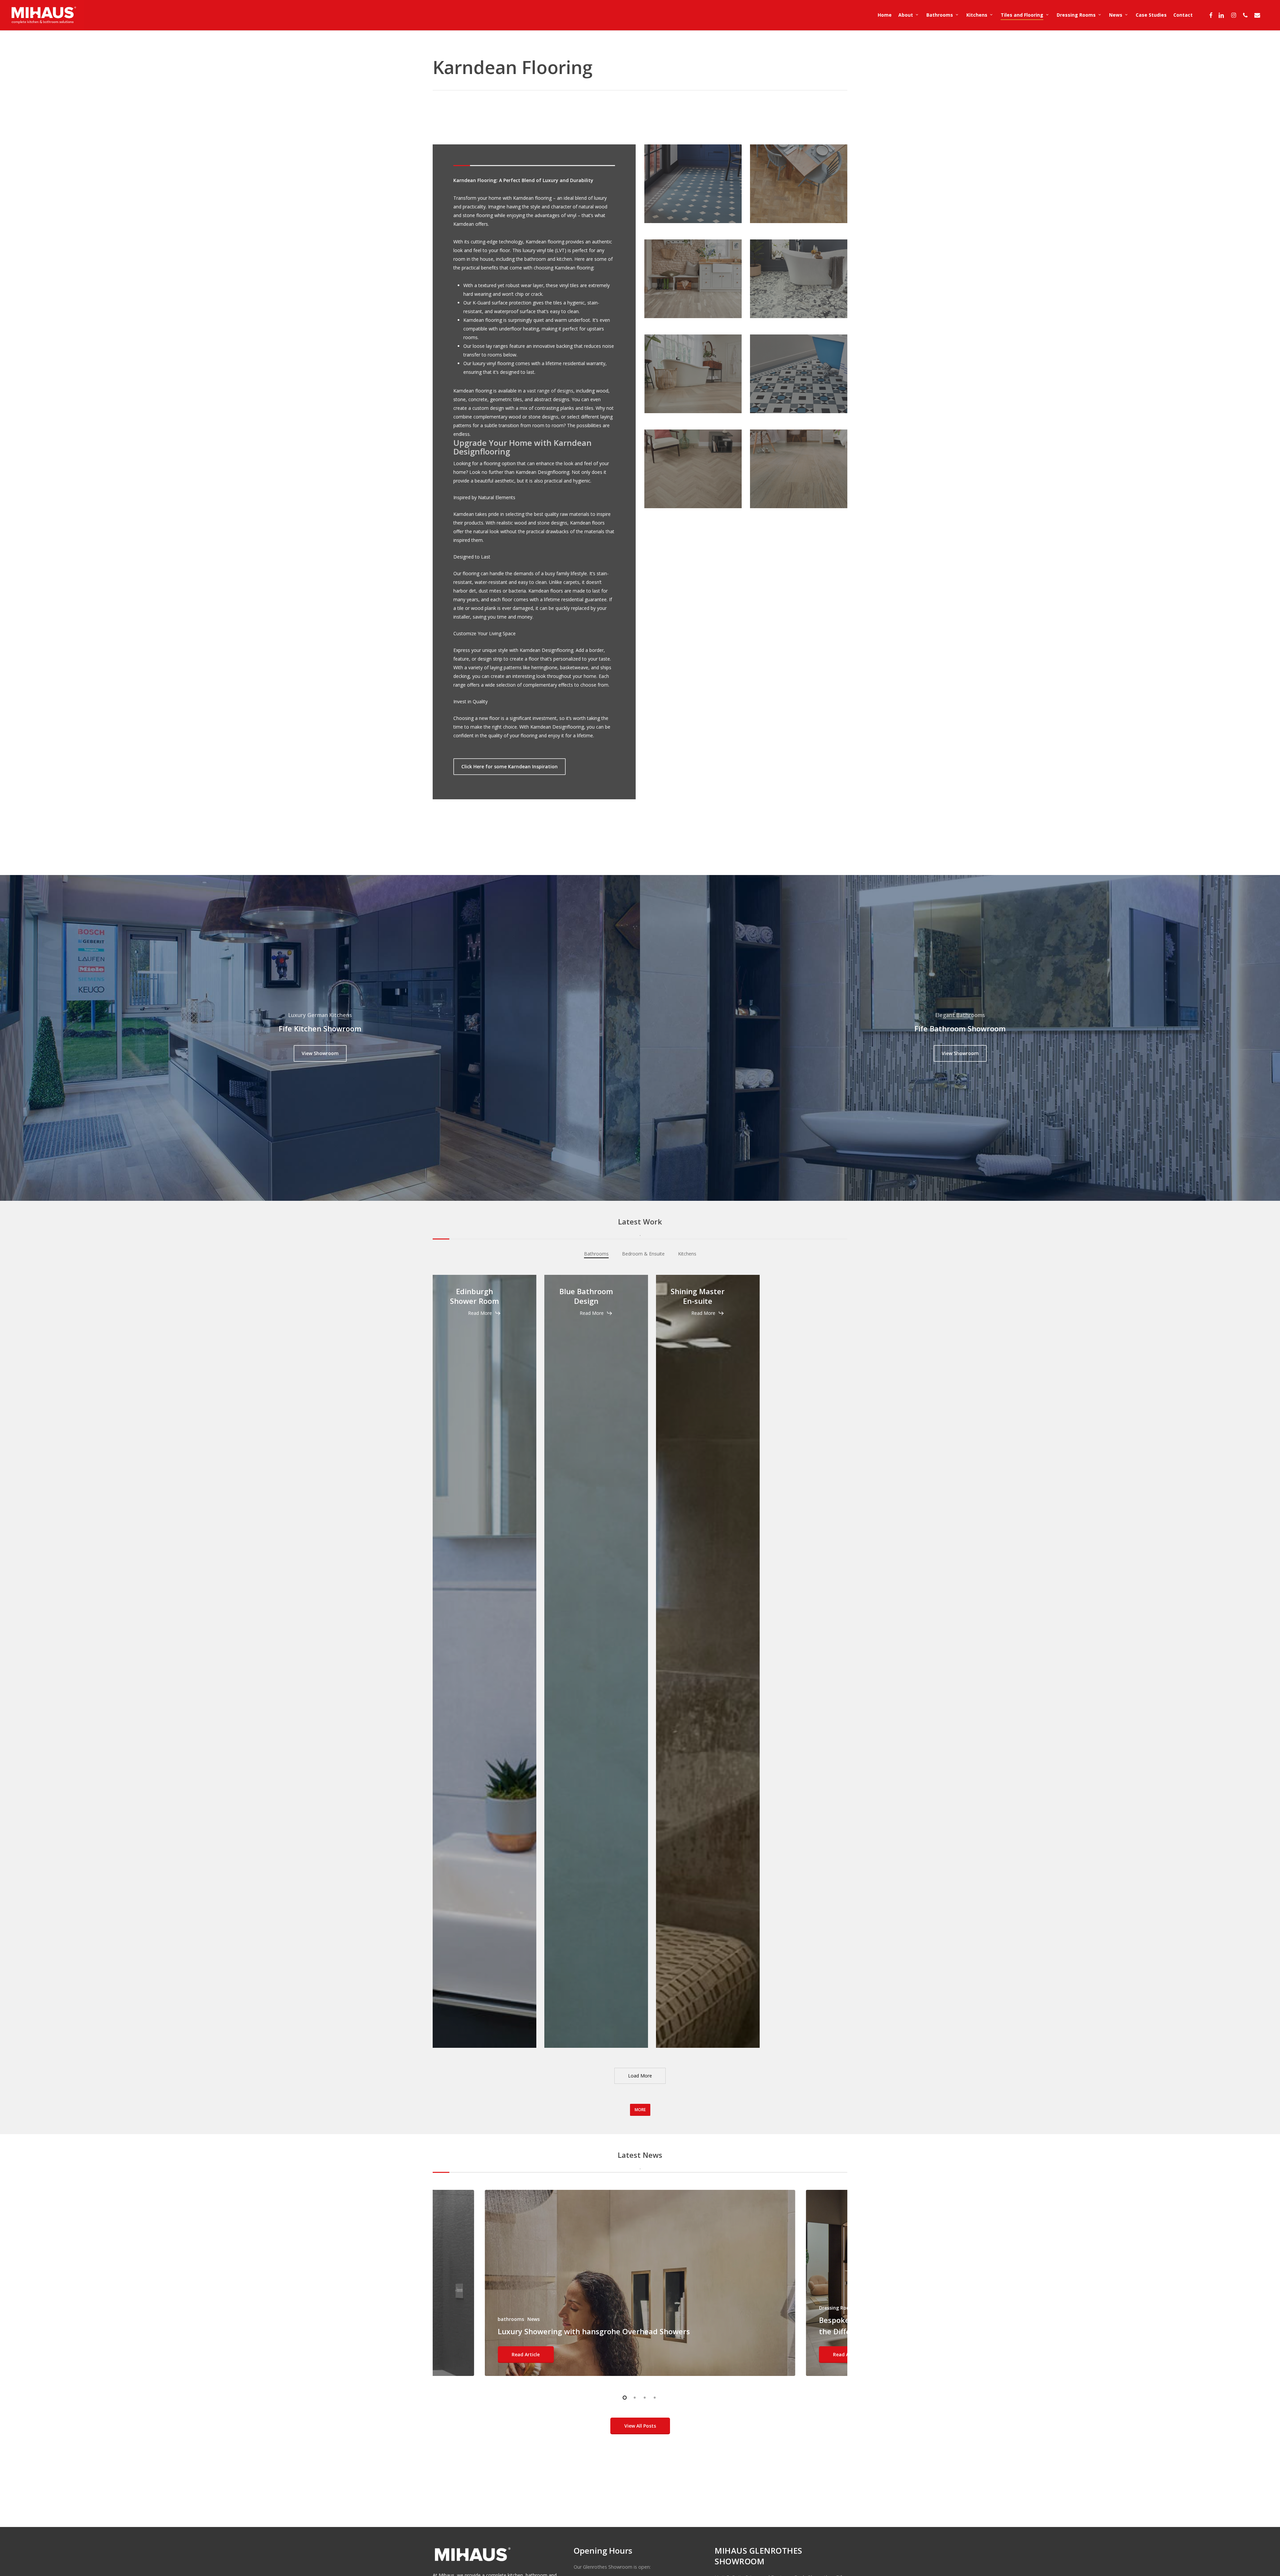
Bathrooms (596, 1254)
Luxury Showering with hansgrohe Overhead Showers (594, 2331)
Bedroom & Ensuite (643, 1254)
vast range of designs (550, 391)
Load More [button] (640, 2076)
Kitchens (687, 1254)
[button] (509, 767)
